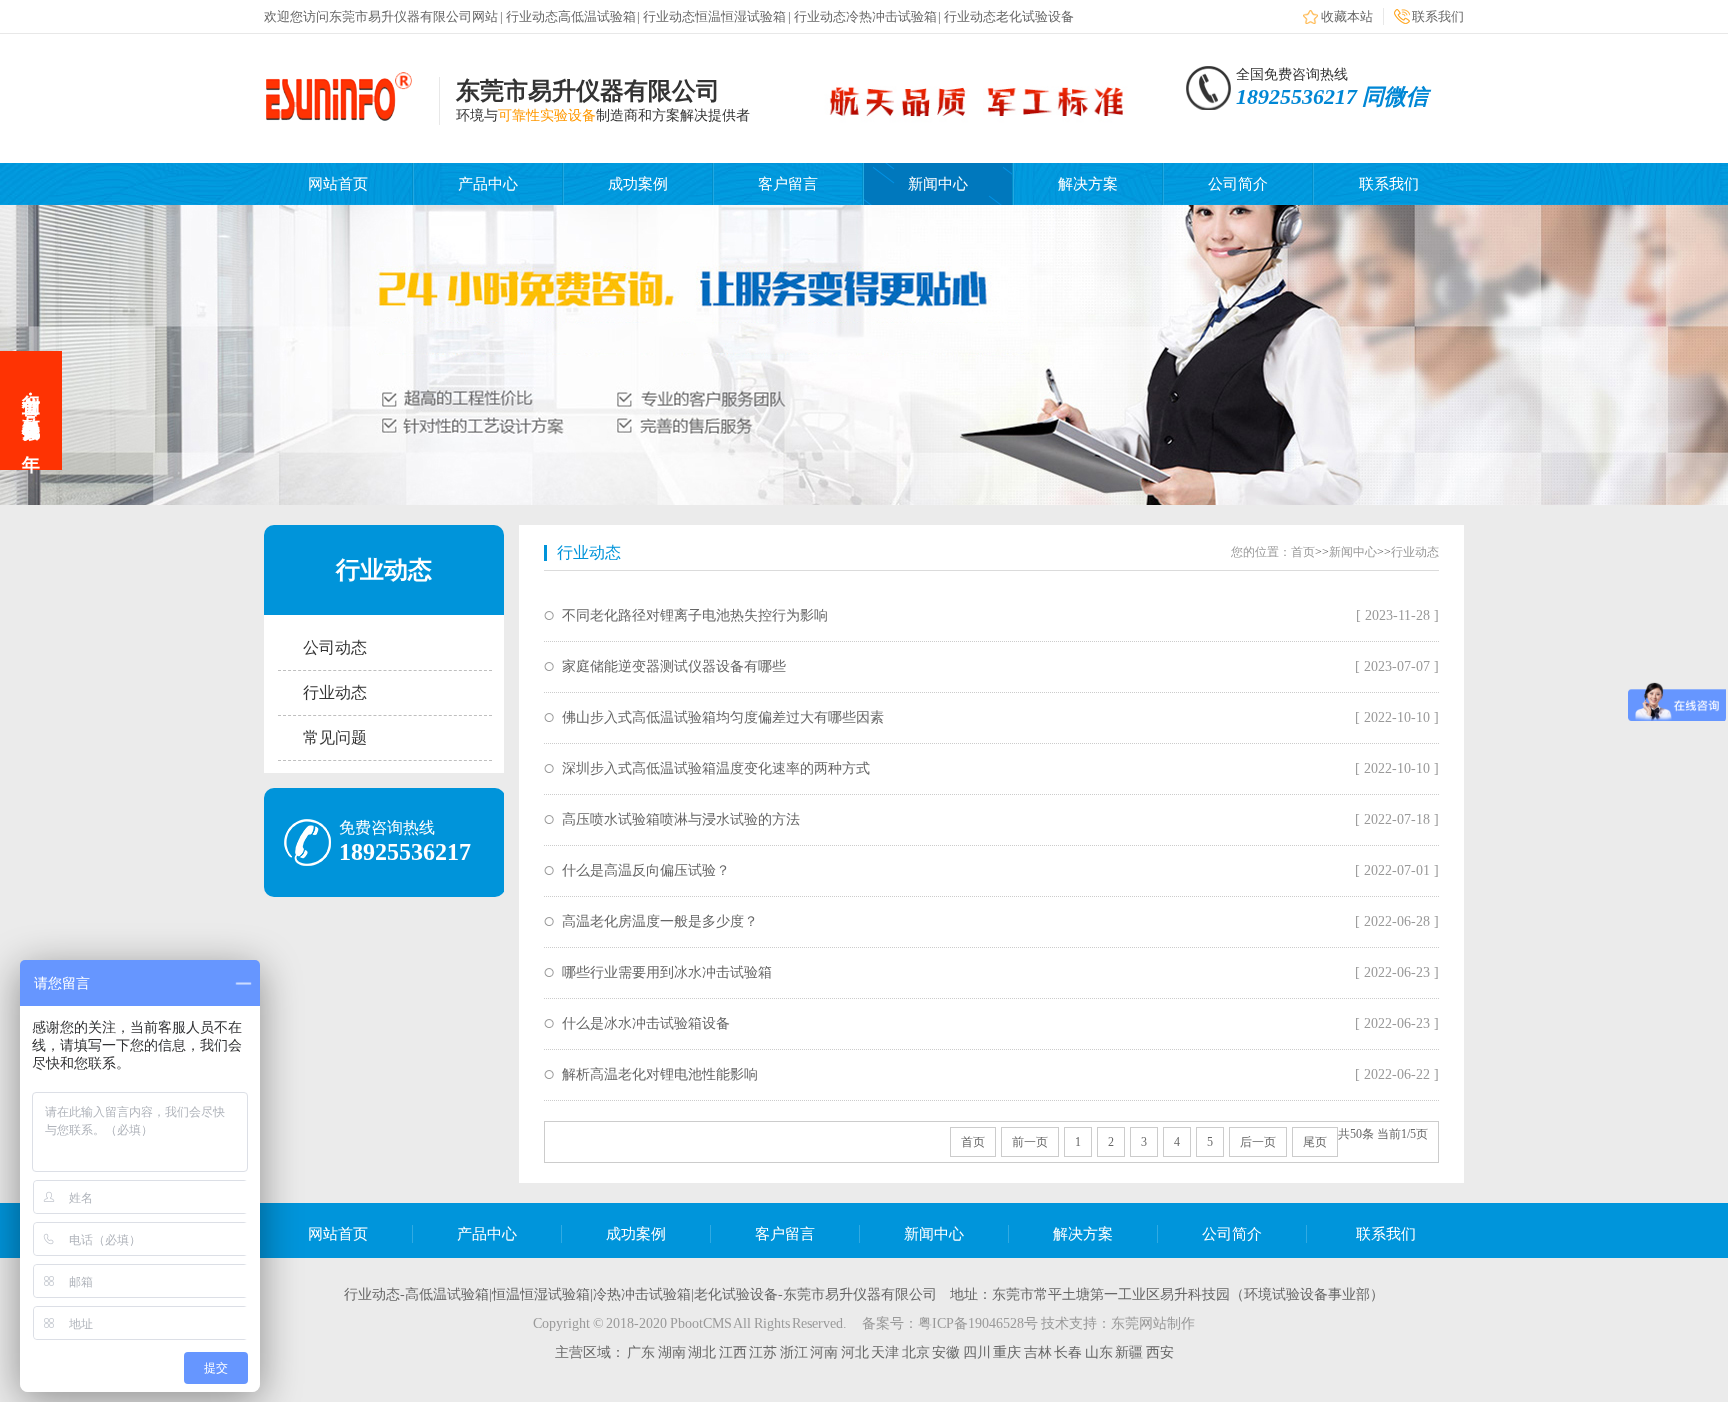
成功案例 (638, 184)
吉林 (1039, 1352)
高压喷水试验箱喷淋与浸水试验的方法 (681, 819)
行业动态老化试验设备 (1009, 16)
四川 (978, 1352)
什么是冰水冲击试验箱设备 (646, 1023)
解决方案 (1088, 184)
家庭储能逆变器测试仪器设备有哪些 (674, 666)
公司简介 (1238, 184)
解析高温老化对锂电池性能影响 (660, 1074)
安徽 (947, 1352)
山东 (1100, 1352)
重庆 (1008, 1352)
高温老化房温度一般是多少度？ (660, 921)
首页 (1303, 552)
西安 (1160, 1352)
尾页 (1315, 1142)
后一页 (1258, 1142)
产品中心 (488, 184)
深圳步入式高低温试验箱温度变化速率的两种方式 (716, 768)
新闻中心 (938, 184)
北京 (917, 1352)
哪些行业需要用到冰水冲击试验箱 (667, 972)
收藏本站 (1347, 16)
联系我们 (1438, 16)
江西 (734, 1352)
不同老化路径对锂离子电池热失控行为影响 (695, 615)
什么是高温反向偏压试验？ (646, 870)
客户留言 (788, 184)
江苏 (764, 1352)
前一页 (1030, 1142)
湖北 (703, 1352)
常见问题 (335, 737)
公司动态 (335, 647)
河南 (825, 1352)
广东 (642, 1352)
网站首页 (338, 184)
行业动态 (335, 692)
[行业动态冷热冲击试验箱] (338, 117)
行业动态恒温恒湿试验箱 (714, 16)
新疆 (1130, 1352)
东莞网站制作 (1153, 1323)
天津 (886, 1352)
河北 (856, 1352)
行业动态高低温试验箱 (571, 16)
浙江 (795, 1352)
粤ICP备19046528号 (978, 1323)
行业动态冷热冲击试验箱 (865, 16)
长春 (1069, 1352)
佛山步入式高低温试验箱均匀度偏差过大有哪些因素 (723, 717)
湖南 (673, 1352)
